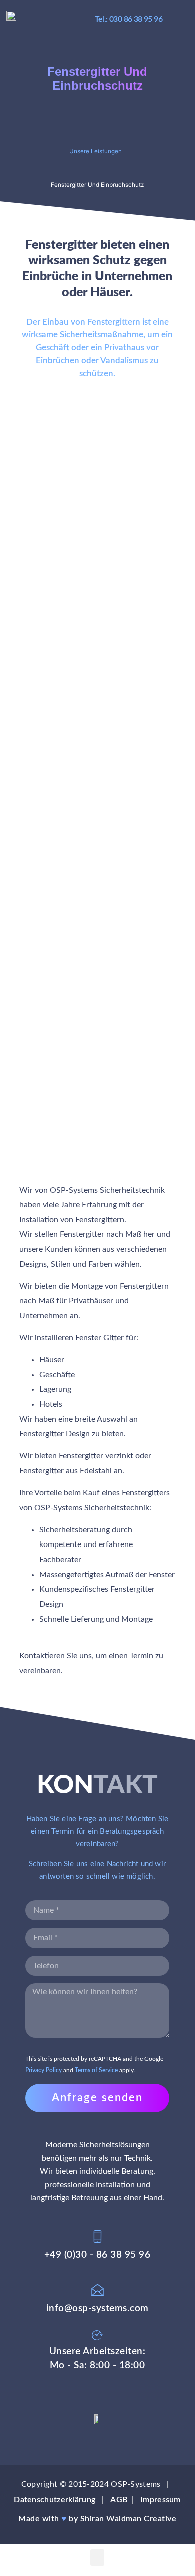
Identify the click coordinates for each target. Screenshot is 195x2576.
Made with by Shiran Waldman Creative (97, 2519)
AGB (119, 2500)
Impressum (161, 2500)
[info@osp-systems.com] (98, 2290)
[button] (182, 20)
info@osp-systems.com (98, 2308)
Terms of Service (96, 2070)
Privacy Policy (44, 2070)
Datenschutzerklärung (55, 2500)
